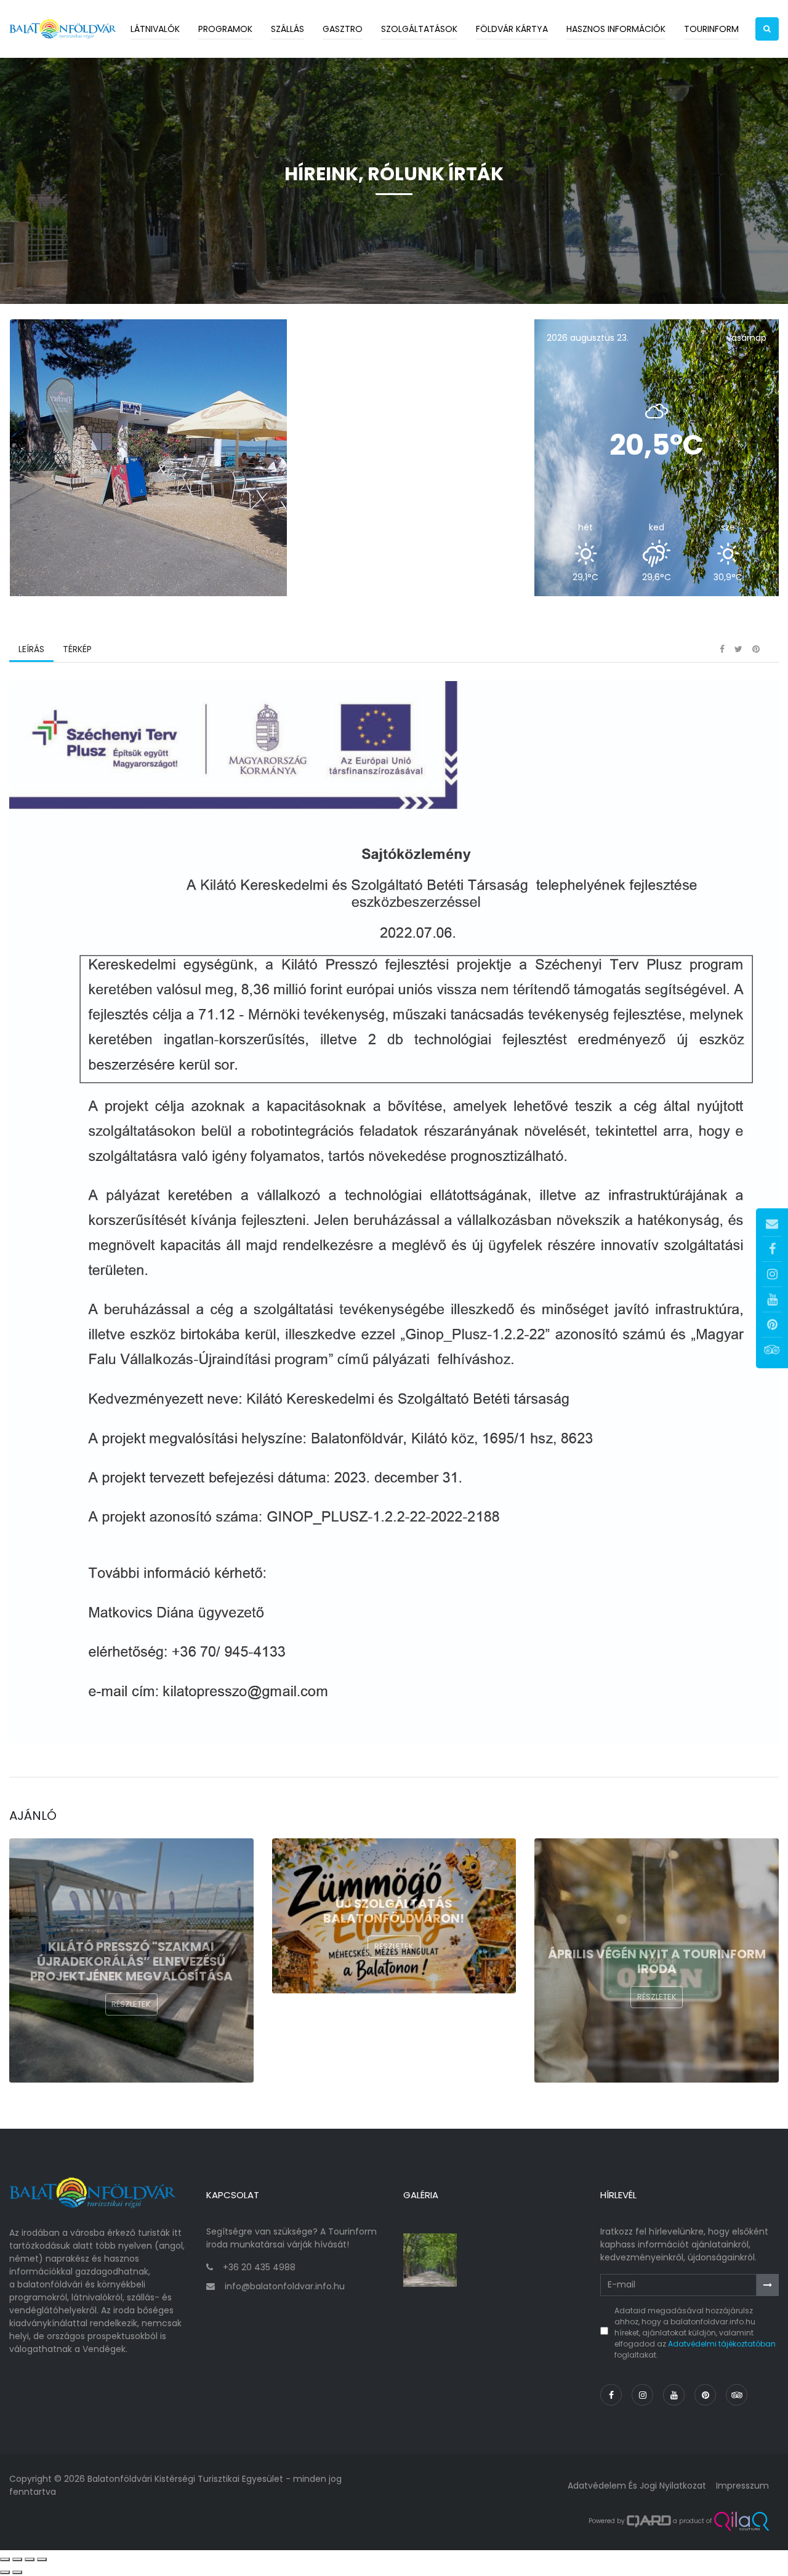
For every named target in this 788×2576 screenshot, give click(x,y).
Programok (225, 29)
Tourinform (711, 29)
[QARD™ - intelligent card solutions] (649, 2521)
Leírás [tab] (31, 649)
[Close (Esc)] (5, 2559)
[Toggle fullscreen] (30, 2559)
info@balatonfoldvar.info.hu (285, 2286)
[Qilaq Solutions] (742, 2521)
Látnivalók (155, 29)
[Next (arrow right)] (17, 2572)
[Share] (17, 2559)
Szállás (287, 29)
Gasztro (343, 29)
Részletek (131, 2004)
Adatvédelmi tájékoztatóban (722, 2344)
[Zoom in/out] (42, 2559)
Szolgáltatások (419, 29)
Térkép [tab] (77, 649)
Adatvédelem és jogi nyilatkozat (637, 2486)
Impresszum (742, 2486)
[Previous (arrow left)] (5, 2572)
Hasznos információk (616, 29)
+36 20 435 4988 (259, 2267)
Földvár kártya (512, 29)
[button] (767, 29)
